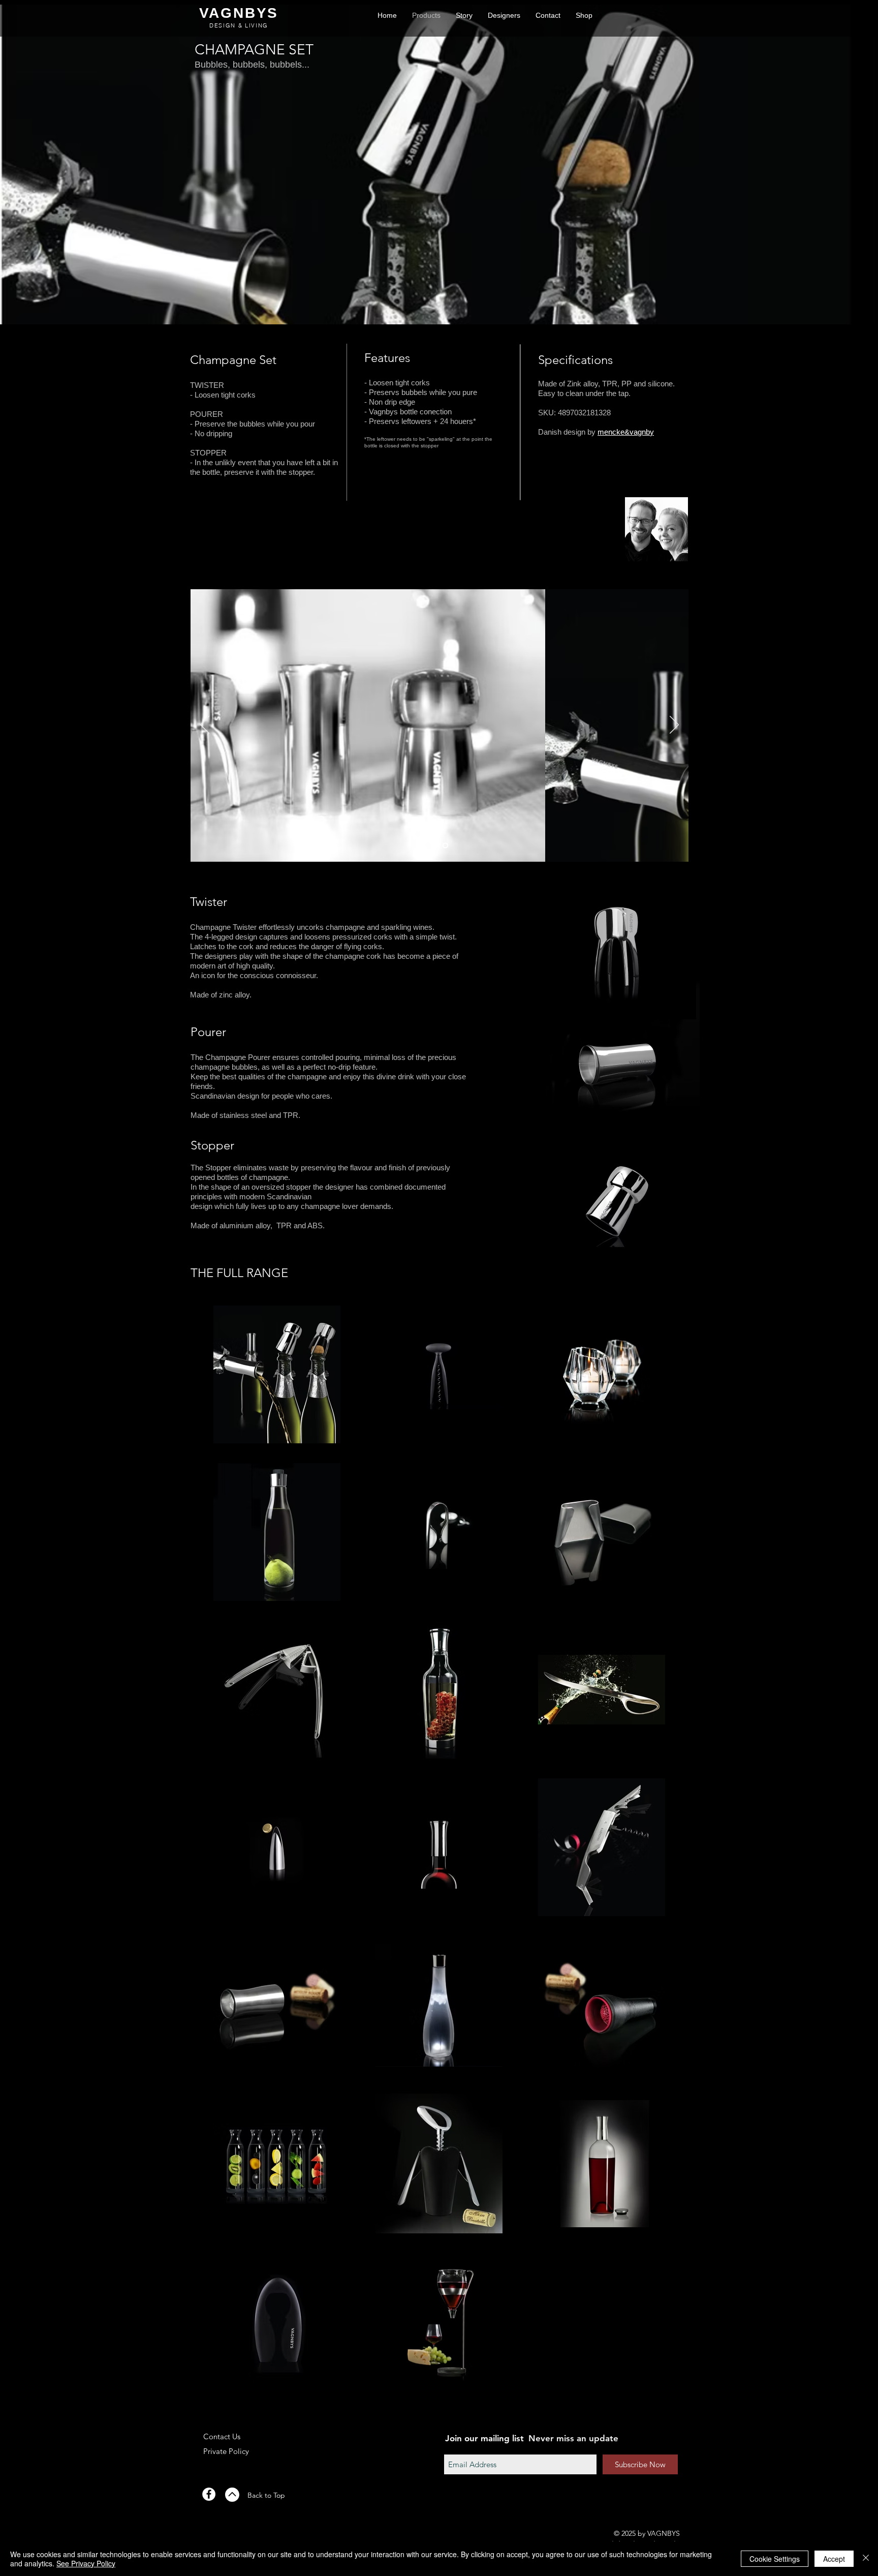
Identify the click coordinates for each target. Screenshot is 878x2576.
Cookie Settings (775, 2559)
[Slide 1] (433, 846)
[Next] (674, 725)
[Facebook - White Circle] (209, 2494)
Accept (834, 2559)
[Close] (866, 2559)
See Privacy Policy (86, 2563)
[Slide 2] (445, 846)
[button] (584, 16)
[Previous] (205, 725)
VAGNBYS (239, 13)
